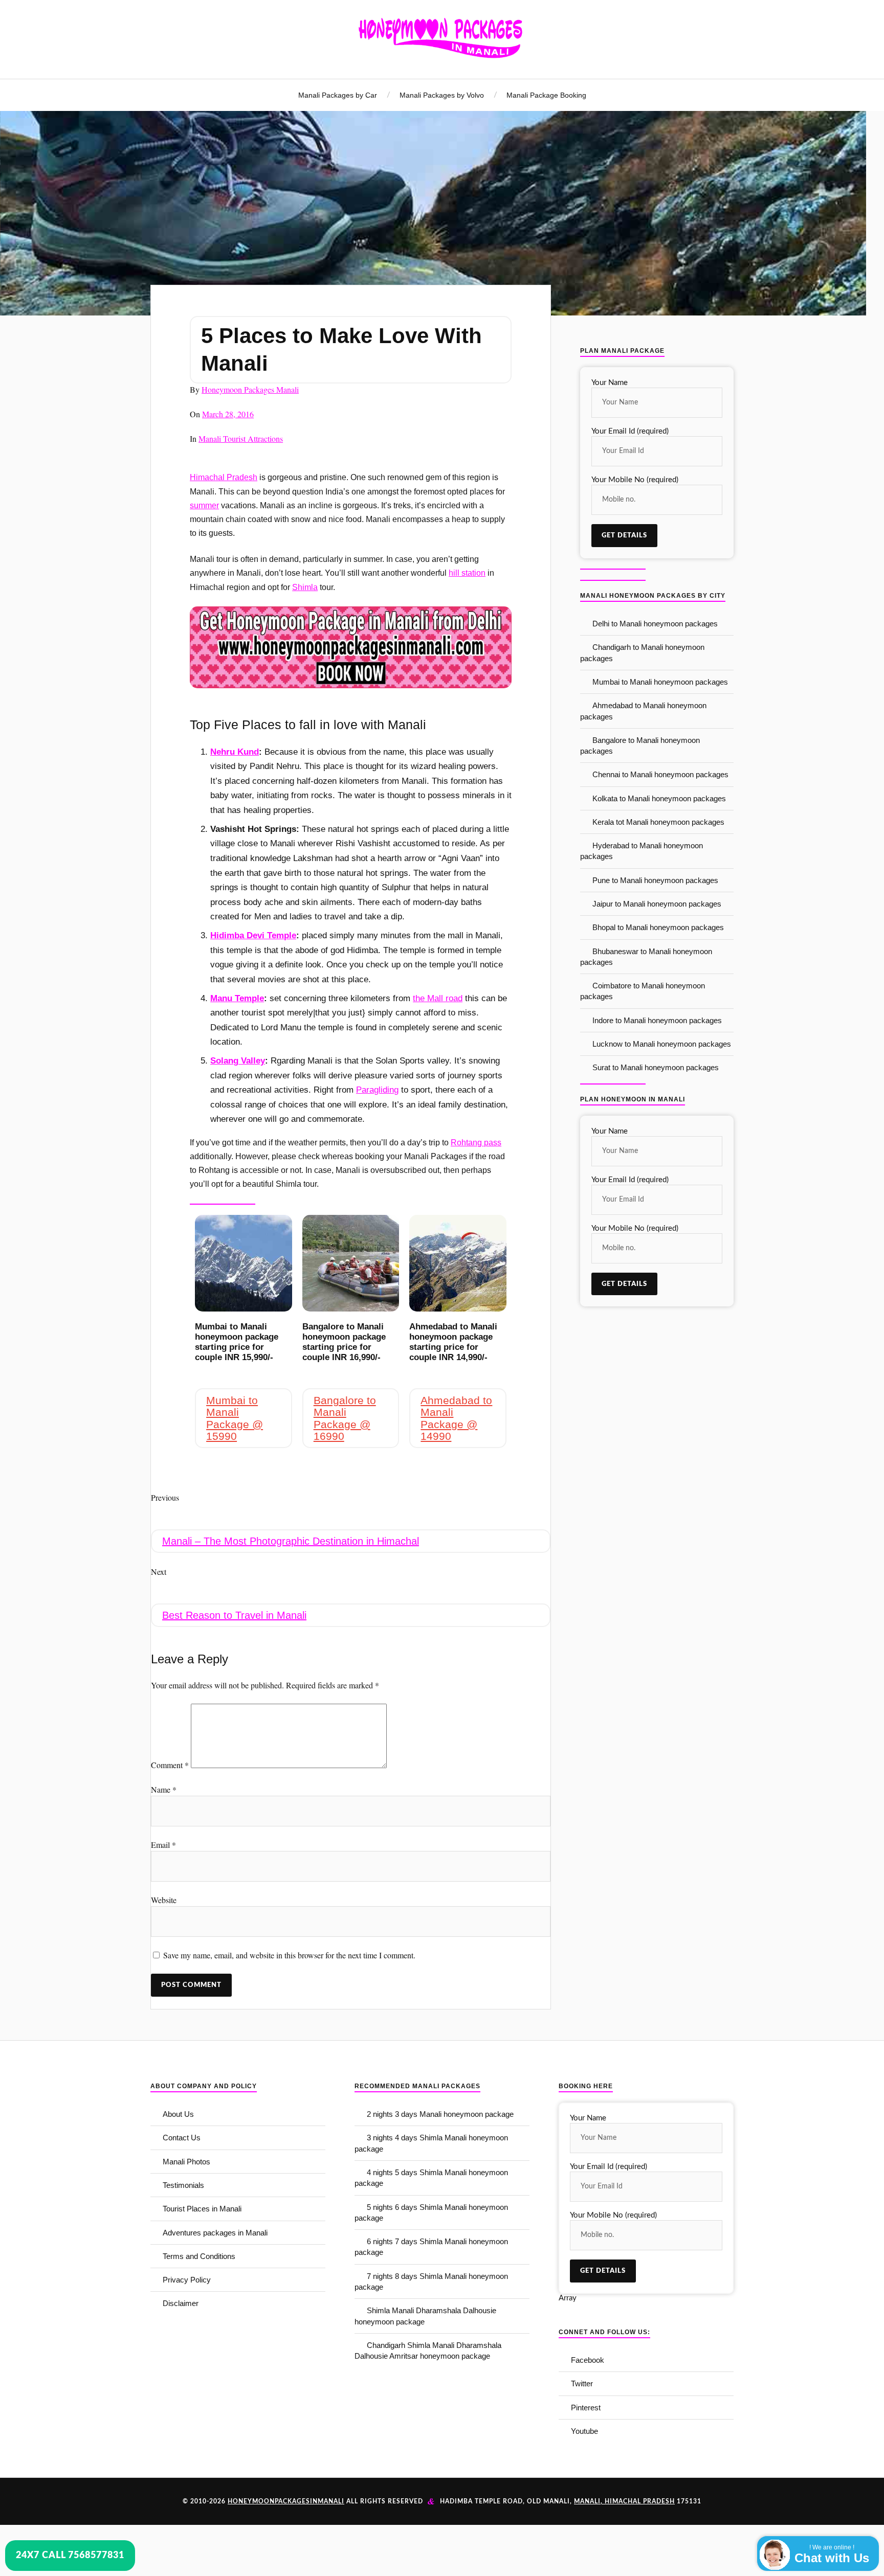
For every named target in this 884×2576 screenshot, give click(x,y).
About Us (178, 2114)
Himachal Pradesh (224, 477)
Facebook (588, 2360)
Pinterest (586, 2408)
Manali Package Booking (546, 95)
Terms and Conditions (199, 2256)
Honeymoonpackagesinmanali (286, 2501)
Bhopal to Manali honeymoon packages (658, 927)
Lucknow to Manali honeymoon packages (662, 1044)
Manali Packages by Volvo (442, 95)
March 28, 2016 (228, 414)
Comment (170, 1765)
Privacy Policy (187, 2280)
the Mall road (438, 998)
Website (164, 1900)
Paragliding (377, 1090)
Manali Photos (186, 2162)
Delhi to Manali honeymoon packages (655, 624)
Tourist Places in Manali (202, 2209)
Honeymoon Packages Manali (250, 389)
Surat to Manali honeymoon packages (656, 1067)
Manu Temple (237, 998)
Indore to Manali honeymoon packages (657, 1020)
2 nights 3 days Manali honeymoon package (440, 2114)
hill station (467, 573)
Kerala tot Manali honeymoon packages (658, 822)
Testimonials (183, 2185)
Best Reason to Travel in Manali (234, 1615)
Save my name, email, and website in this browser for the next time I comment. (289, 1955)
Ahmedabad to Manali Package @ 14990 (456, 1418)
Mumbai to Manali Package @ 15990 (235, 1418)
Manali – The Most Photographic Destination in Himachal (291, 1541)
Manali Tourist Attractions (241, 438)
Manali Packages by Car (338, 95)
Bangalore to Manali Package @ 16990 (345, 1418)
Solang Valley (238, 1061)
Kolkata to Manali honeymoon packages (659, 798)
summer (204, 505)
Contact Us (182, 2138)
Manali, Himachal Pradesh (624, 2501)
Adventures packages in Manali (215, 2233)
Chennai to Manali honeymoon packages (660, 774)
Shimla (305, 587)
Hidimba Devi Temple (253, 935)
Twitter (582, 2383)
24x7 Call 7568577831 (70, 2556)
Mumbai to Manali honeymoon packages (660, 682)
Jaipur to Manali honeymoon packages (657, 904)
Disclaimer (181, 2303)
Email (163, 1845)
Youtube (584, 2431)
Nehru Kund (235, 752)
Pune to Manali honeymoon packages (655, 880)
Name (164, 1789)
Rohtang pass (476, 1143)
